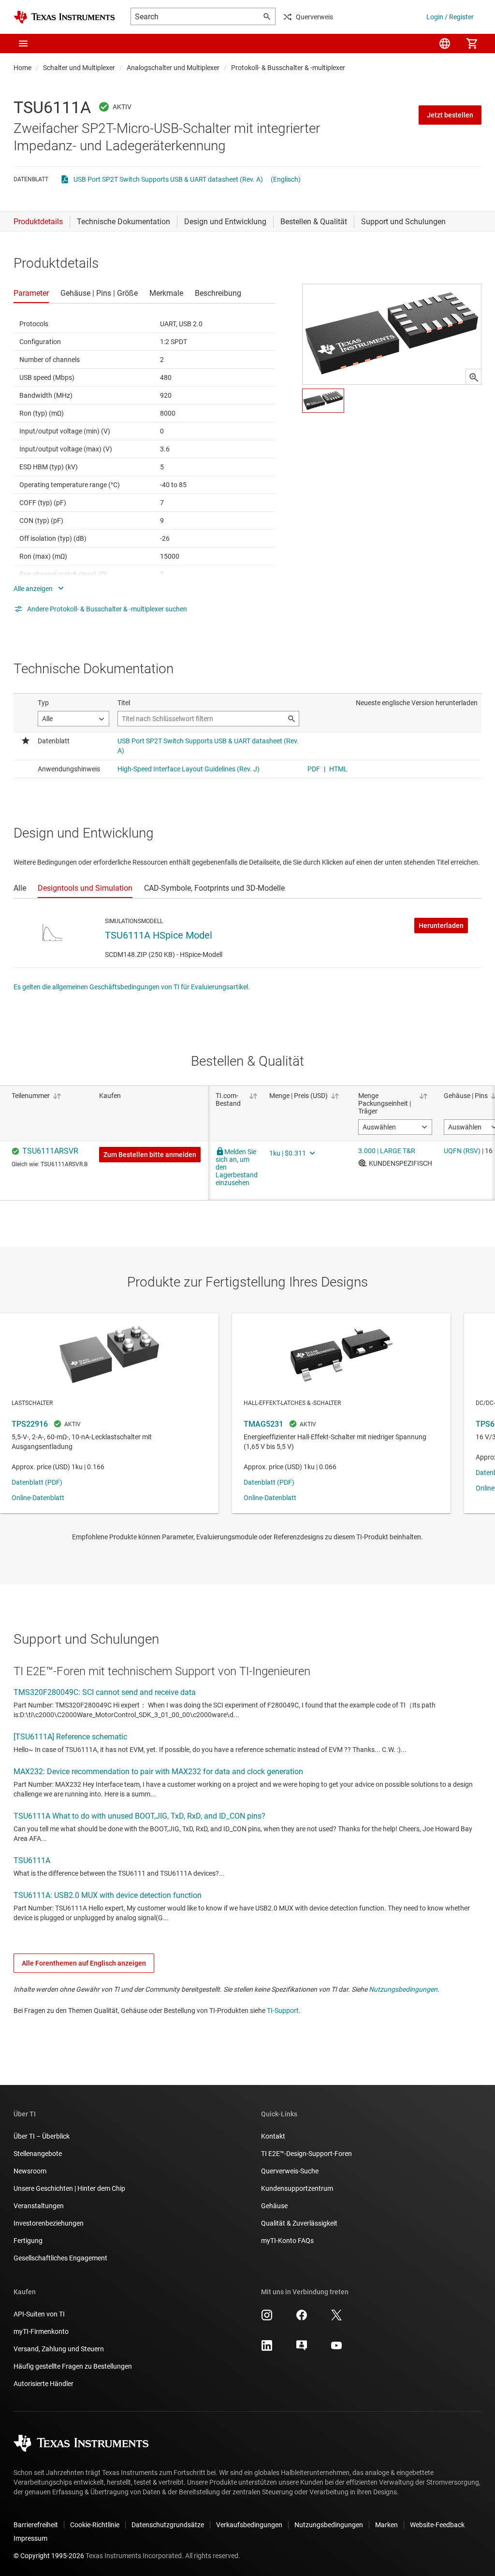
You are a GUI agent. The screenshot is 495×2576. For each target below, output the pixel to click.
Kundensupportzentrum (297, 2188)
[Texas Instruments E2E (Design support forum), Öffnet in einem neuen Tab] (302, 2349)
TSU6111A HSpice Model (159, 935)
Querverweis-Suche (290, 2171)
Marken (386, 2525)
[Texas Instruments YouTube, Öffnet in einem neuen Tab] (336, 2349)
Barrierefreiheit (36, 2525)
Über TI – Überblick (42, 2136)
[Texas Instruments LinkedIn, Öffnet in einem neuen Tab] (267, 2349)
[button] (23, 43)
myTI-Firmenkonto (41, 2331)
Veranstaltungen (39, 2206)
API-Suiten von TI (39, 2314)
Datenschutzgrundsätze (168, 2525)
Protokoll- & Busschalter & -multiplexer (288, 68)
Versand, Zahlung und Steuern (59, 2349)
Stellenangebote (38, 2154)
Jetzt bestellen (450, 115)
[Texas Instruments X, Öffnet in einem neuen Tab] (336, 2318)
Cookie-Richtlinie (95, 2525)
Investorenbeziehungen (49, 2223)
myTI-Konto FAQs (287, 2241)
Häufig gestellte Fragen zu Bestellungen (73, 2366)
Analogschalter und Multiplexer (173, 68)
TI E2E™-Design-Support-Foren (306, 2154)
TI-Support (283, 2011)
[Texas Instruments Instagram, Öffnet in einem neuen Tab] (267, 2318)
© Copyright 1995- (49, 2556)
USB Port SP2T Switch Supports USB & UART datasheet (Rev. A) (168, 179)
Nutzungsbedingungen (403, 1989)
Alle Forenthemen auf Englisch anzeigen (84, 1963)
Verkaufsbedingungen (249, 2525)
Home (22, 68)
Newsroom (30, 2171)
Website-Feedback (437, 2525)
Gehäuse (274, 2206)
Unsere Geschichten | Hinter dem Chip (69, 2188)
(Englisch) (286, 179)
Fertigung (28, 2241)
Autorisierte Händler (44, 2384)
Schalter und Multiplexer (79, 68)
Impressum (30, 2538)
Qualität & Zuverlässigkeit (299, 2223)
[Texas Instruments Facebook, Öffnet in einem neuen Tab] (302, 2318)
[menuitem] (445, 43)
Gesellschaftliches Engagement (60, 2258)
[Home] (64, 17)
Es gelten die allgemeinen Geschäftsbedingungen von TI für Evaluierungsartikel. (132, 987)
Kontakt (273, 2136)
